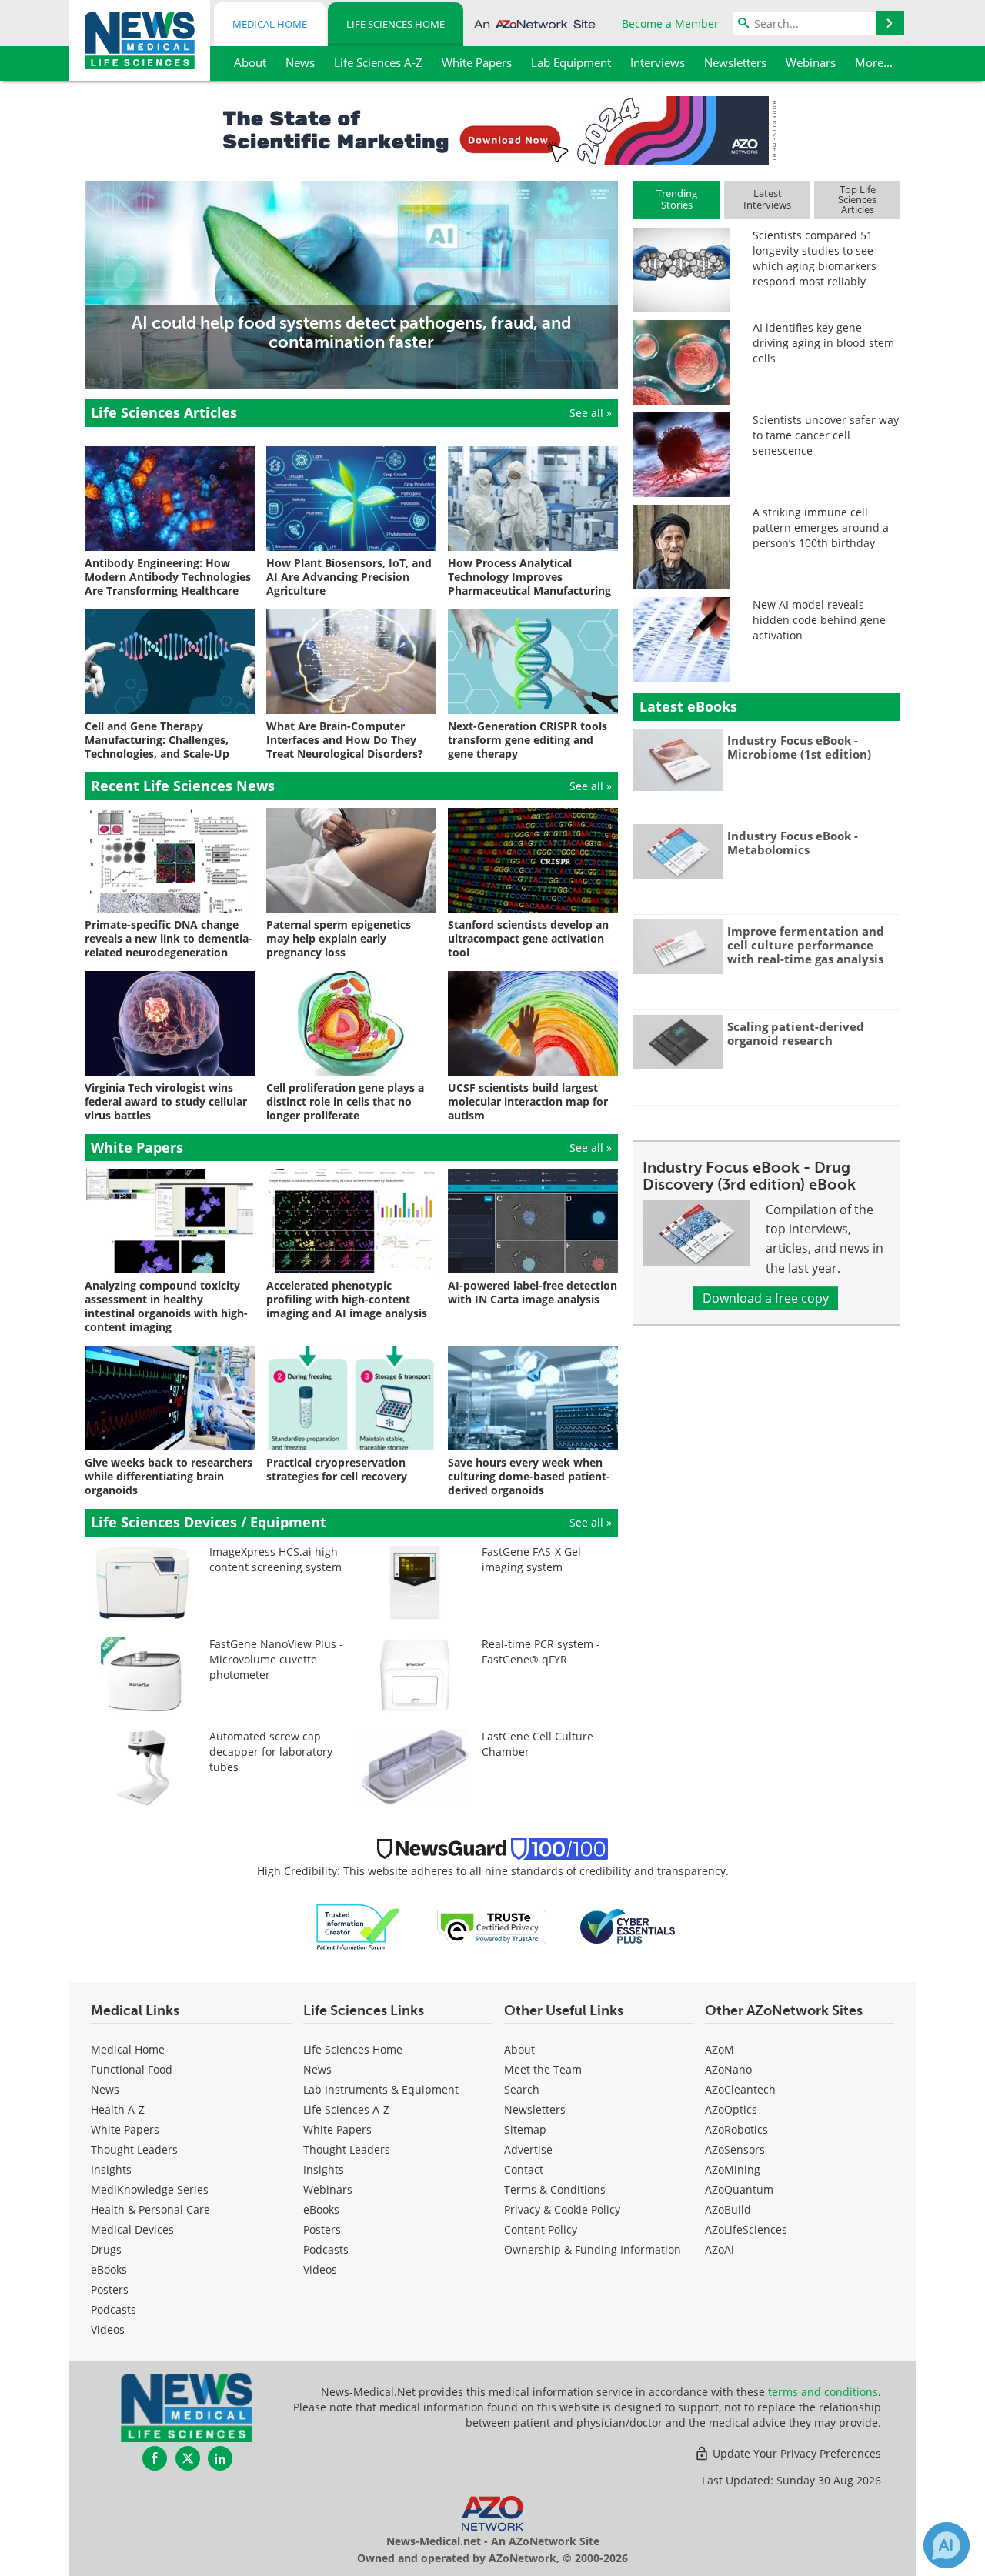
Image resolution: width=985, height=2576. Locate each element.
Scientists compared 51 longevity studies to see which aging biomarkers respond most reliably (815, 258)
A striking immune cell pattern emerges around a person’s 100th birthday (821, 527)
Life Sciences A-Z (346, 2109)
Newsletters (535, 2109)
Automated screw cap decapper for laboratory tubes (271, 1752)
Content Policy (541, 2229)
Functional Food (132, 2069)
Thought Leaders (134, 2149)
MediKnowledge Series (150, 2189)
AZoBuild (728, 2209)
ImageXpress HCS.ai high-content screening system (275, 1559)
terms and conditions (823, 2392)
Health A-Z (118, 2109)
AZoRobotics (736, 2129)
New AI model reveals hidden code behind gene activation (819, 620)
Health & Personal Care (150, 2209)
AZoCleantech (740, 2089)
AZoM (720, 2049)
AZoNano (728, 2069)
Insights (111, 2169)
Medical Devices (132, 2229)
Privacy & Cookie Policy (562, 2209)
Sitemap (525, 2129)
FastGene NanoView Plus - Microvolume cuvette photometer (276, 1659)
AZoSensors (735, 2149)
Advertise (528, 2149)
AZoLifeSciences (746, 2229)
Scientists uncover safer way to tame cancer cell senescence (826, 435)
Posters (110, 2289)
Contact (524, 2169)
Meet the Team (543, 2069)
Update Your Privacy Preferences (795, 2453)
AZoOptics (731, 2109)
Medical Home (270, 24)
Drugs (106, 2249)
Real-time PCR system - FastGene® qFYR (541, 1652)
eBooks (109, 2269)
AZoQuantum (739, 2189)
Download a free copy (766, 1298)
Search (522, 2089)
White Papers (125, 2129)
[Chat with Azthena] (947, 2545)
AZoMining (733, 2169)
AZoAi (720, 2249)
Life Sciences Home (396, 24)
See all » (591, 413)
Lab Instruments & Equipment (381, 2089)
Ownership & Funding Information (593, 2249)
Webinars (328, 2189)
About (519, 2049)
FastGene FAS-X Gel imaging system (531, 1559)
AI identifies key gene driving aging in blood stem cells (823, 343)
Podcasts (114, 2309)
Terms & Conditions (555, 2189)
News (105, 2089)
